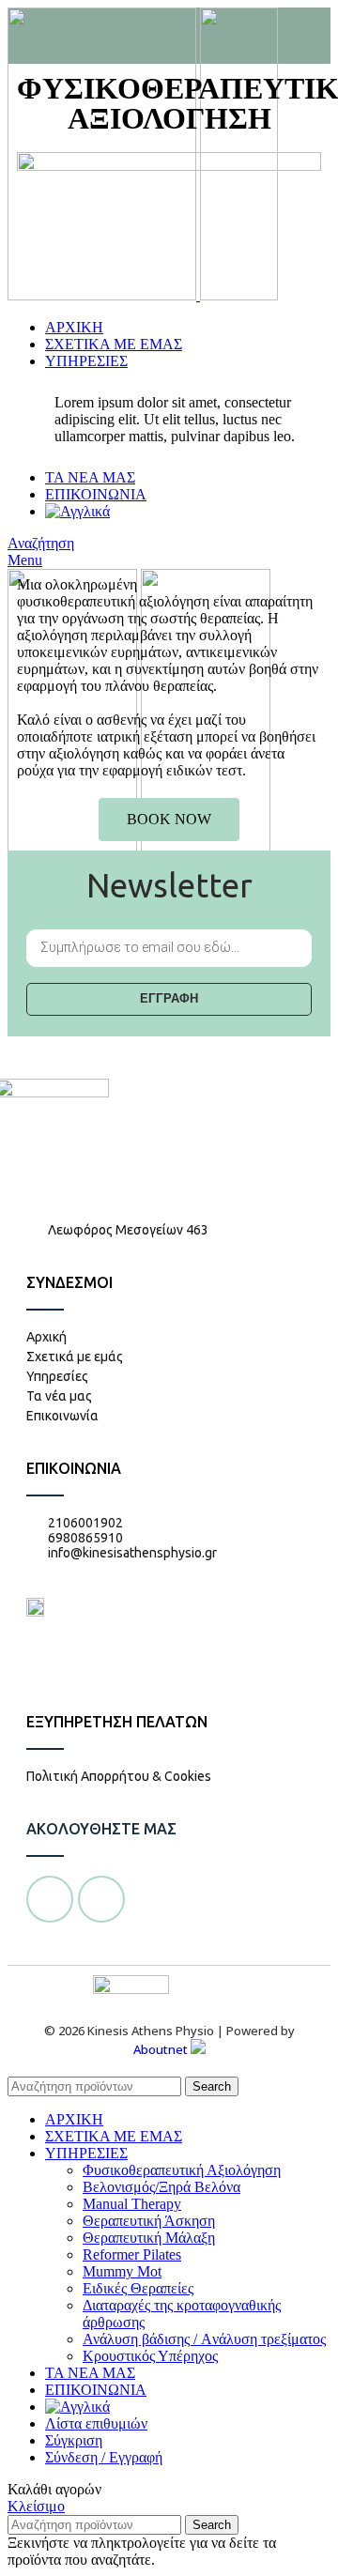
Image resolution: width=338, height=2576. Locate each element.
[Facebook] (50, 1899)
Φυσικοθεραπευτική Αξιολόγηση (182, 2170)
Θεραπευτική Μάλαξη (149, 2238)
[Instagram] (101, 1899)
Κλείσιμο (36, 2506)
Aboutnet (161, 2049)
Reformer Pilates (132, 2254)
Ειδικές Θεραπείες (138, 2288)
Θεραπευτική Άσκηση (149, 2221)
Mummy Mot (122, 2271)
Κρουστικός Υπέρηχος (150, 2356)
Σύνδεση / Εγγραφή (104, 2457)
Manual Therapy (132, 2204)
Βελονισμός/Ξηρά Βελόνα (161, 2187)
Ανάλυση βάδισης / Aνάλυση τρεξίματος (204, 2339)
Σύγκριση (74, 2440)
